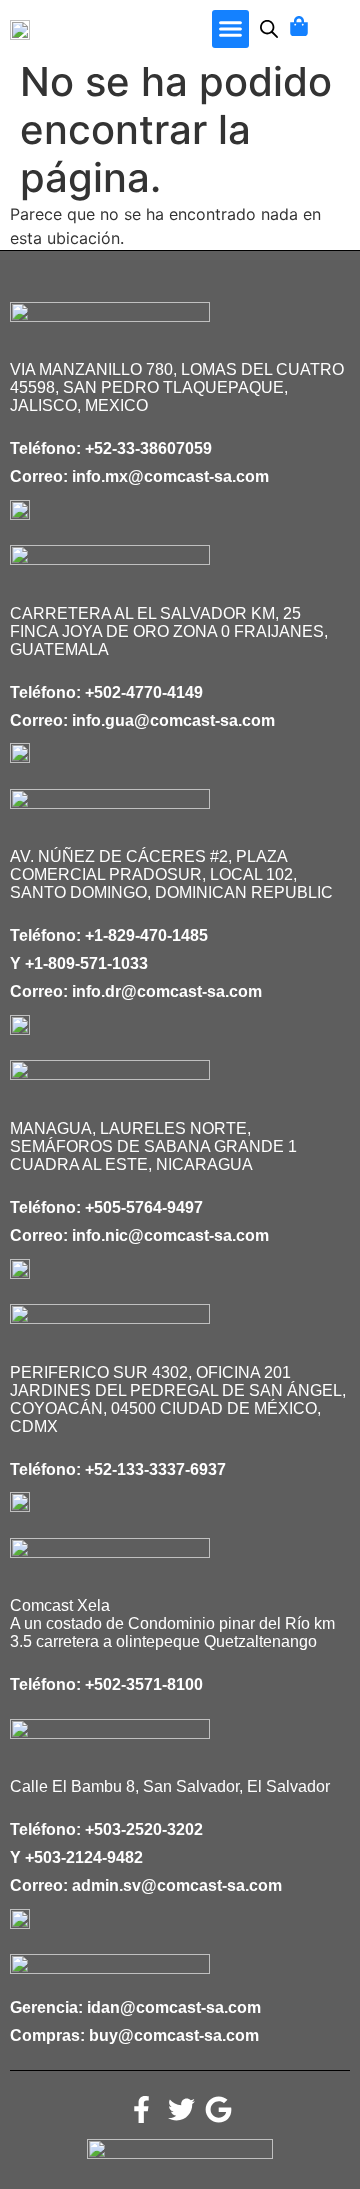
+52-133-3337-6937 (155, 1469)
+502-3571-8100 (144, 1684)
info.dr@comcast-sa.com (167, 991)
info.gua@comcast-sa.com (173, 720)
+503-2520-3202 (144, 1829)
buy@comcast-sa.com (174, 2035)
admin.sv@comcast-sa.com (177, 1885)
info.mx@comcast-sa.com (170, 476)
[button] (231, 29)
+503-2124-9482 (84, 1857)
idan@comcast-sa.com (174, 2007)
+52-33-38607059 (148, 448)
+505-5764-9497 (144, 1207)
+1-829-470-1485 (146, 935)
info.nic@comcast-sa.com (170, 1235)
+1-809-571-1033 (86, 963)
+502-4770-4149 (144, 692)
